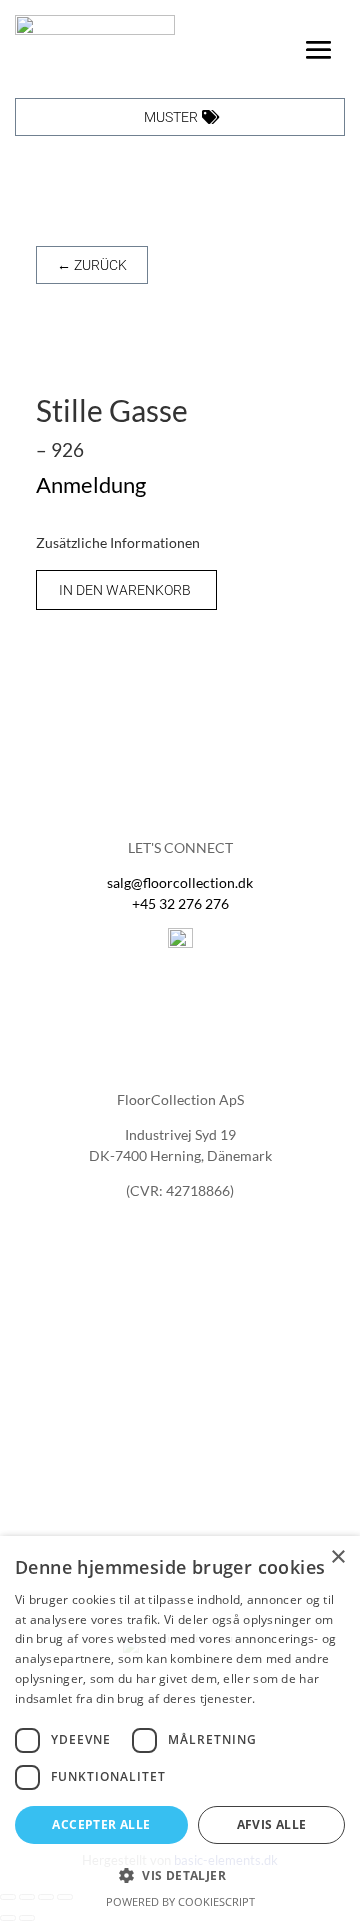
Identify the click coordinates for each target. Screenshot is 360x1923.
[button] (180, 1875)
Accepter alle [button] (101, 1824)
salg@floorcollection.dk (180, 882)
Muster (171, 117)
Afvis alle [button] (272, 1824)
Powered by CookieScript (180, 1901)
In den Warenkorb (125, 590)
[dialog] (180, 1729)
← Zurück (92, 265)
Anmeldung (91, 484)
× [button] (337, 1557)
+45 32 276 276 (180, 903)
